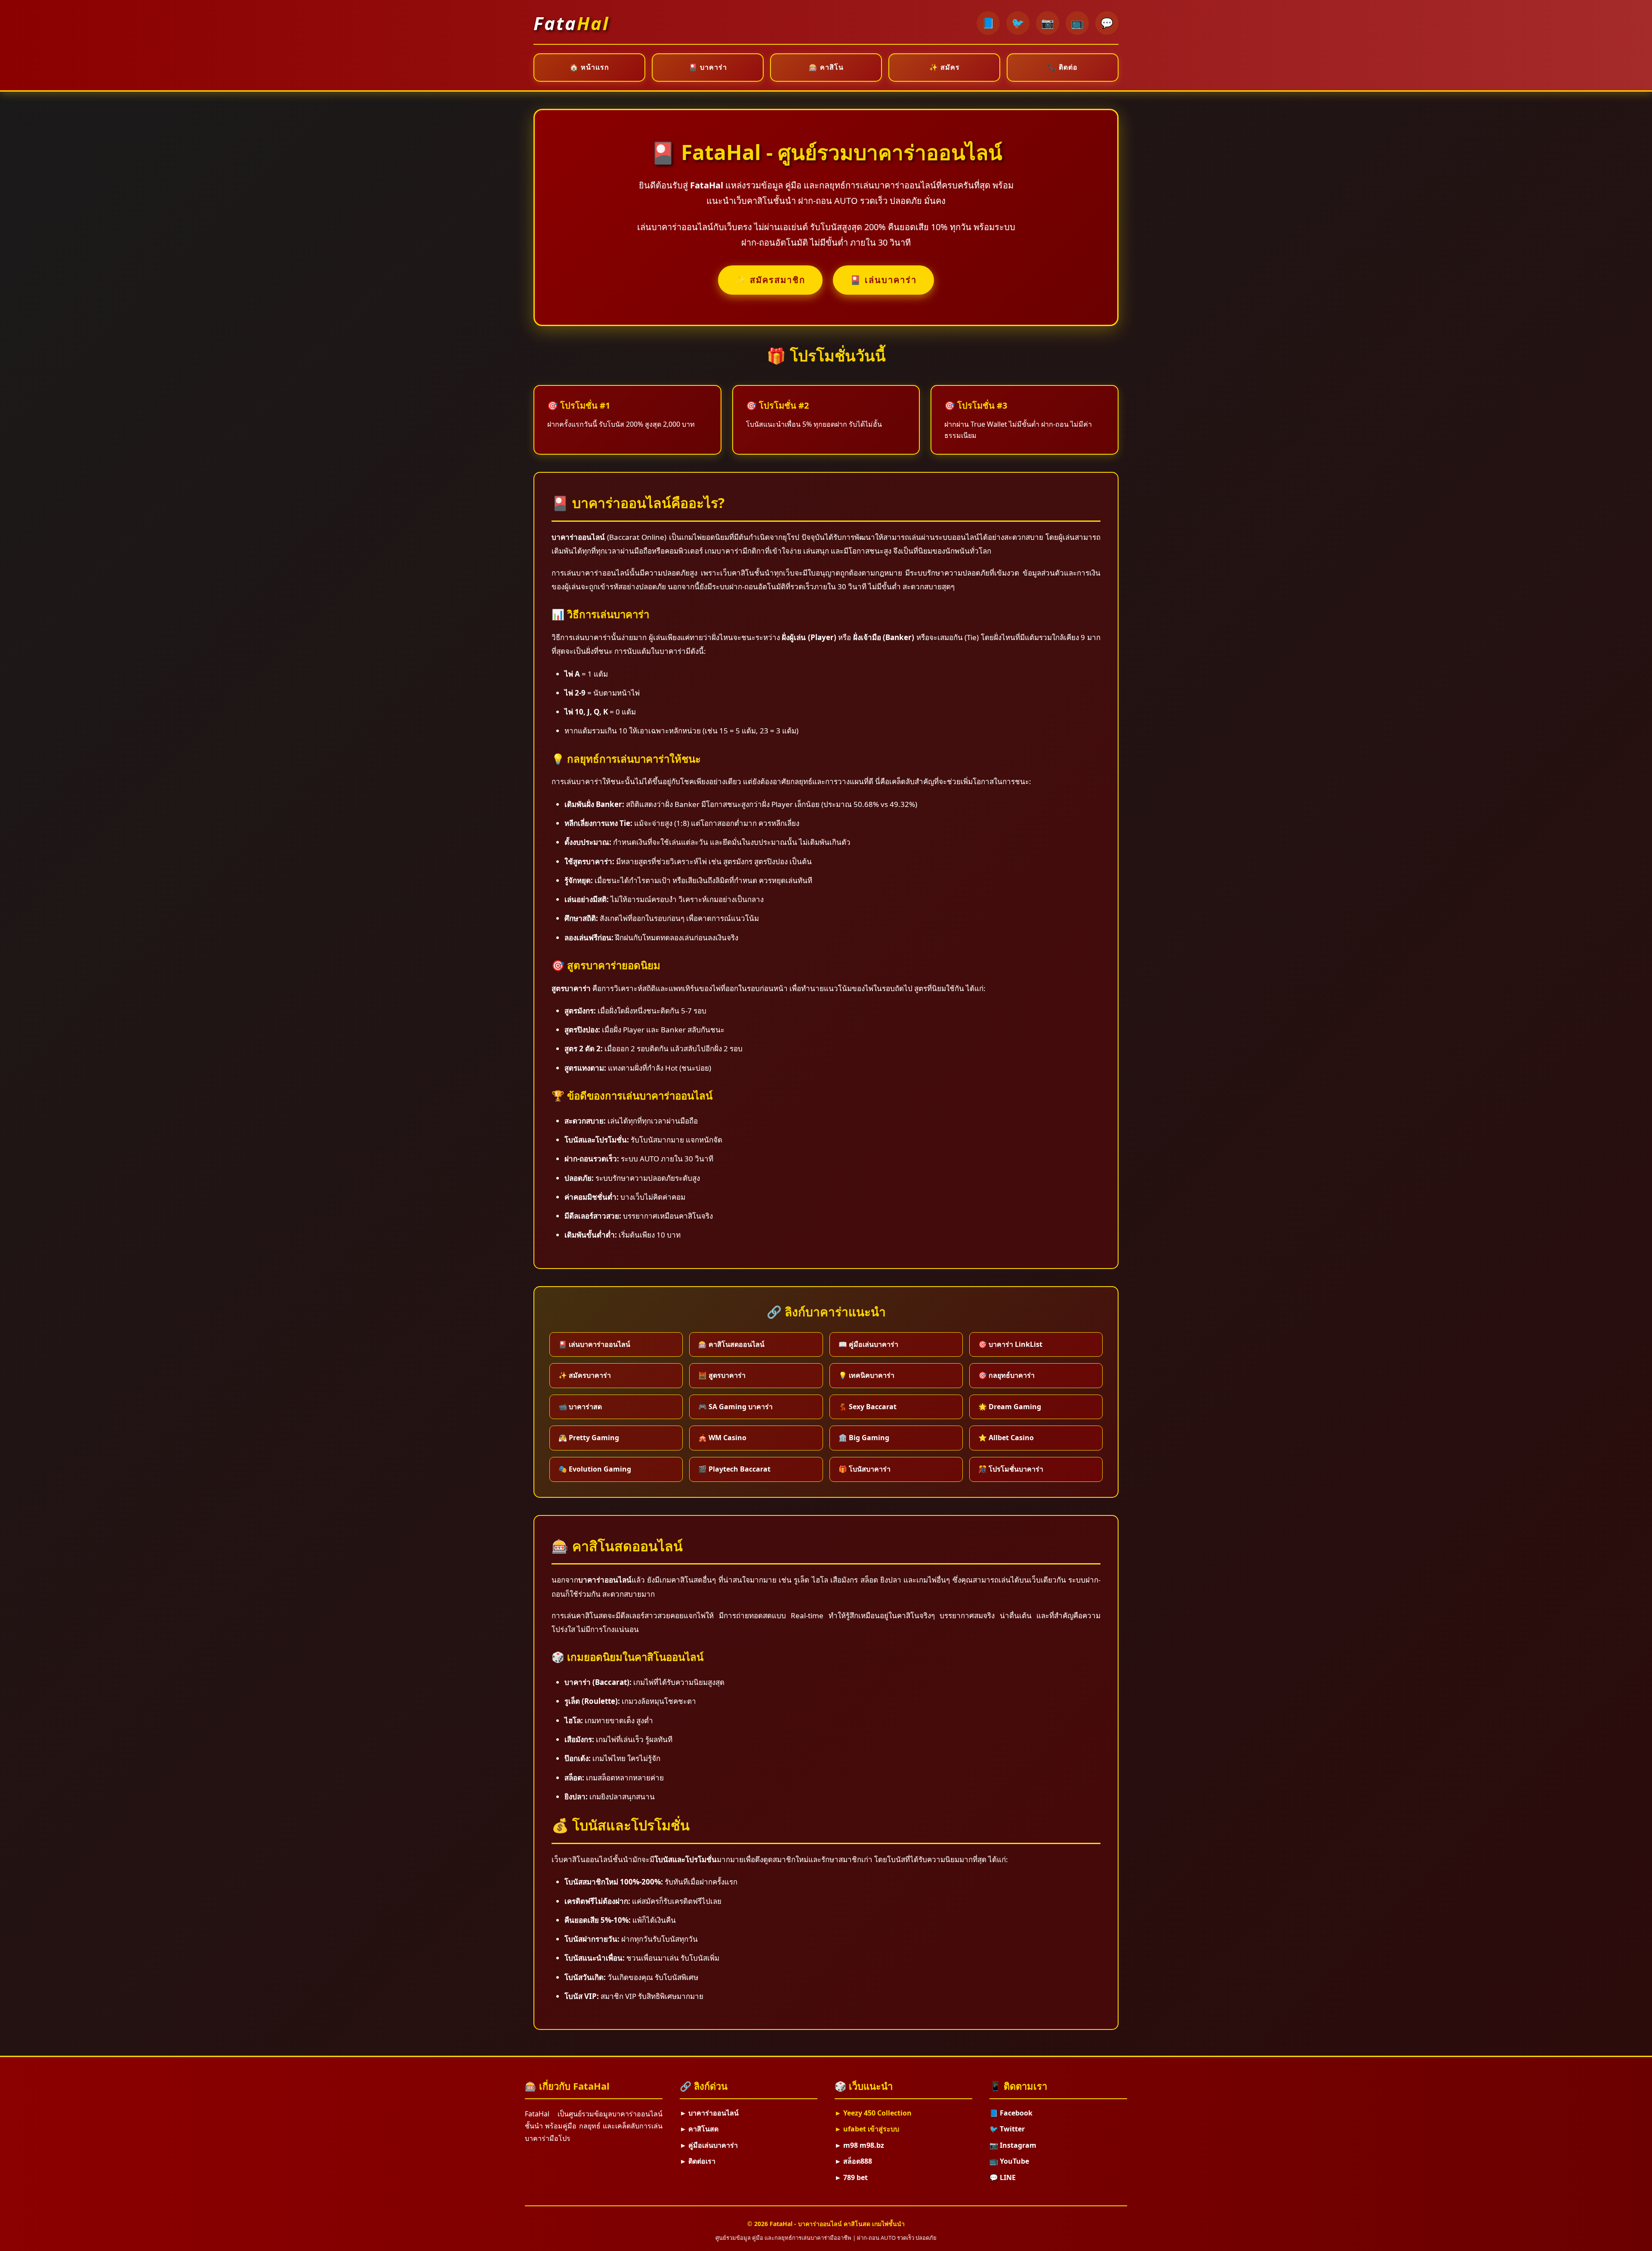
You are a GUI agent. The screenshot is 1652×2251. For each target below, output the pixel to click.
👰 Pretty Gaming (589, 1438)
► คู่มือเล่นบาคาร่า (709, 2145)
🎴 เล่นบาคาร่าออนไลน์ (594, 1344)
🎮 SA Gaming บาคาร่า (735, 1407)
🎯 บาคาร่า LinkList (1010, 1344)
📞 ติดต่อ (1063, 67)
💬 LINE (1003, 2177)
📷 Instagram (1013, 2145)
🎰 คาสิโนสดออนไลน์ (731, 1344)
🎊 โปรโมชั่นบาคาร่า (1011, 1469)
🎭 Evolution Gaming (595, 1469)
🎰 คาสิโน (826, 67)
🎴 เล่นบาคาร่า (883, 280)
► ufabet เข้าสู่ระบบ (867, 2129)
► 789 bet (851, 2177)
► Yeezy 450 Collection (873, 2113)
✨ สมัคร (945, 67)
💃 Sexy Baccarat (868, 1407)
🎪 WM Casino (722, 1438)
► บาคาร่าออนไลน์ (709, 2113)
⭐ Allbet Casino (1006, 1438)
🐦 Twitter (1007, 2129)
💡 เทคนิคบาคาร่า (866, 1375)
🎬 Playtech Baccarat (734, 1469)
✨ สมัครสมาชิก (770, 280)
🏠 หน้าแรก (589, 67)
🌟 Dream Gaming (1010, 1407)
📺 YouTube (1009, 2161)
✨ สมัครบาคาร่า (585, 1375)
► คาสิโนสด (699, 2129)
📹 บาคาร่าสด (580, 1407)
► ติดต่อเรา (698, 2161)
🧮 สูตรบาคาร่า (722, 1375)
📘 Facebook (1011, 2113)
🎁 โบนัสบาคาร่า (865, 1469)
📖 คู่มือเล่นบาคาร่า (868, 1344)
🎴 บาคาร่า (708, 67)
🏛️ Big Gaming (864, 1438)
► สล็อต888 (853, 2161)
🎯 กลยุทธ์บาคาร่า (1006, 1375)
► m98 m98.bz (859, 2145)
